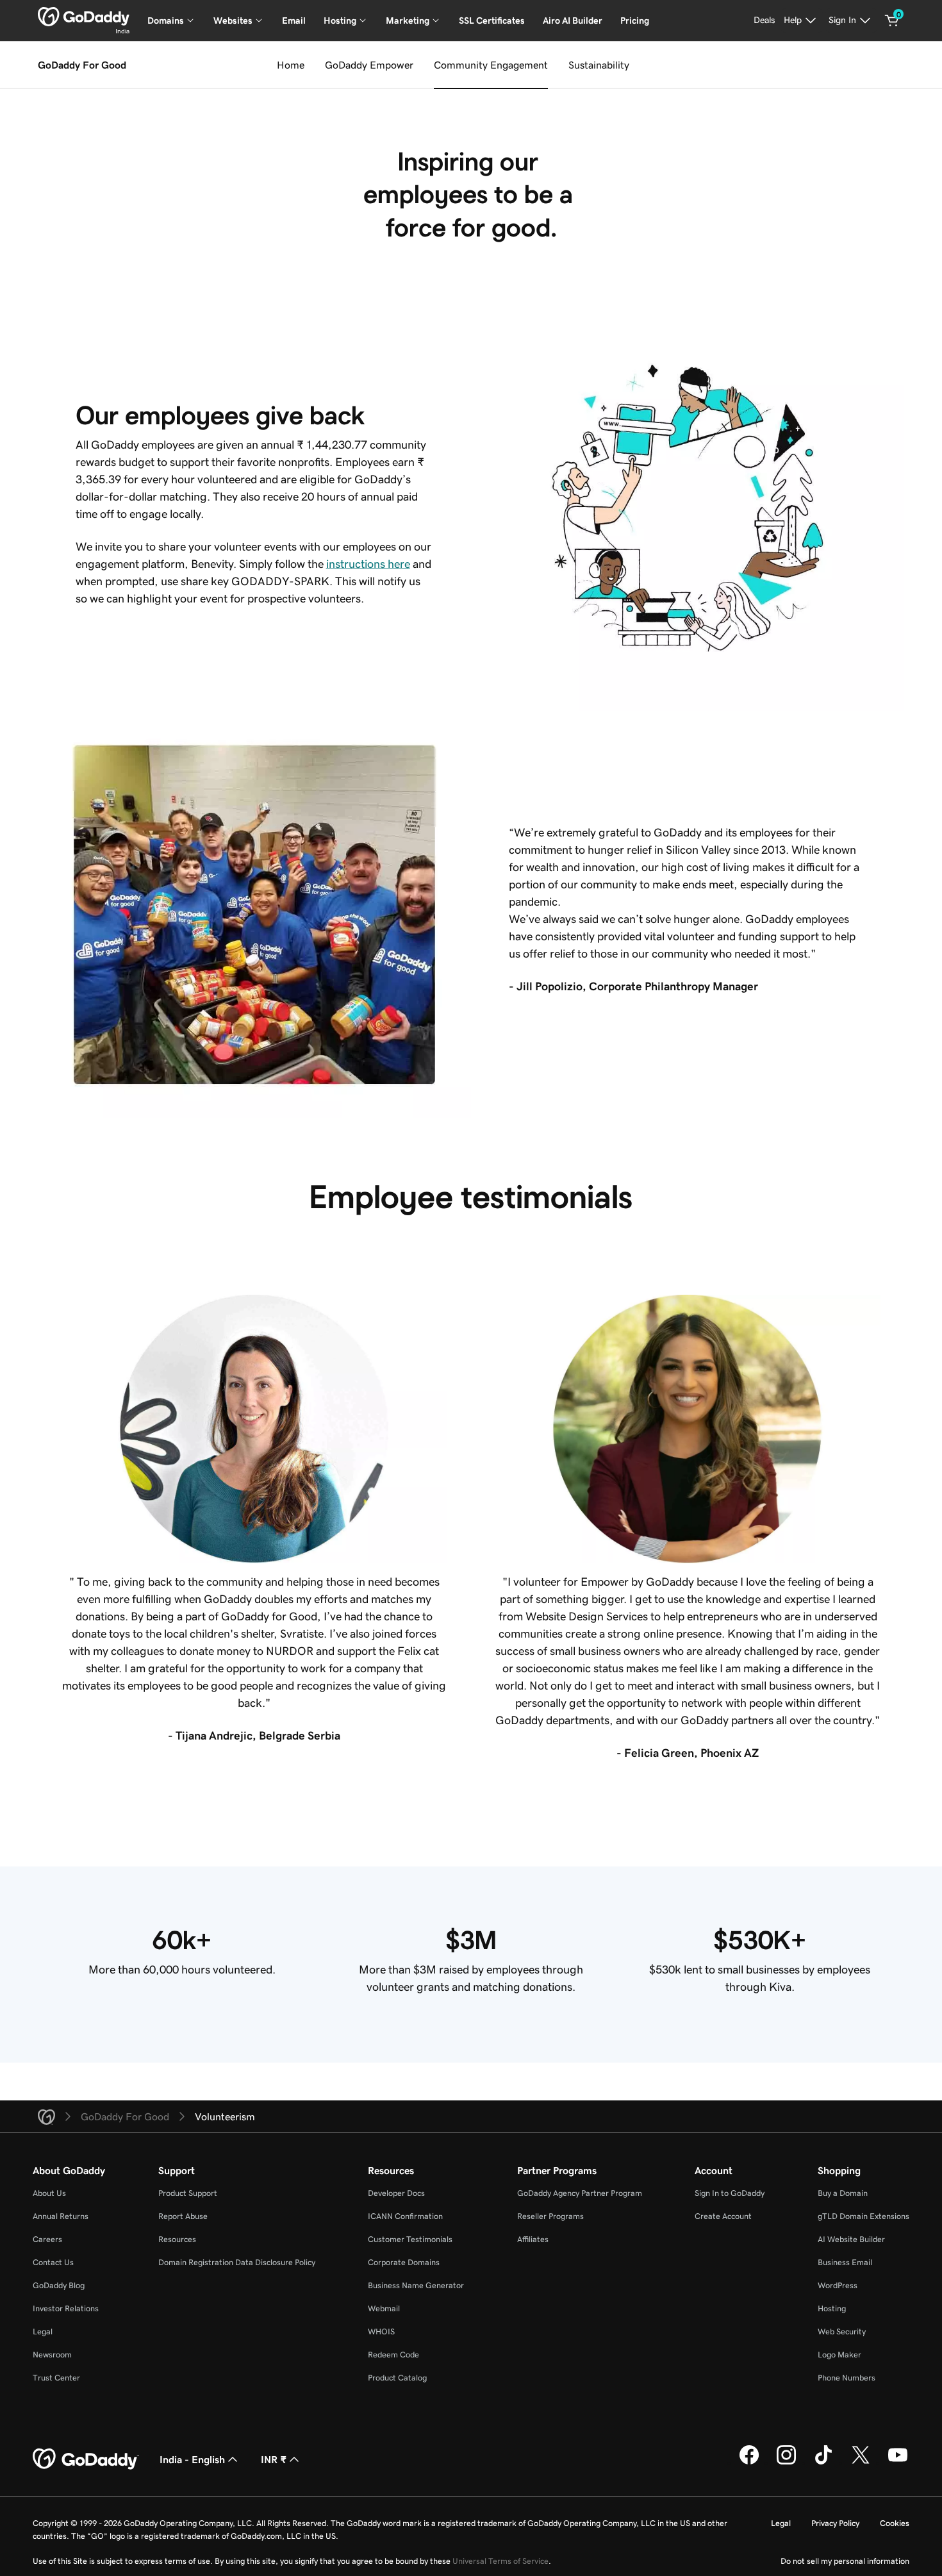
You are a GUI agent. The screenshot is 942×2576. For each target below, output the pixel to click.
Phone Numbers (847, 2378)
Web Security (842, 2331)
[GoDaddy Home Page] (86, 2459)
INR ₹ (274, 2459)
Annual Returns (61, 2216)
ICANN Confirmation (405, 2216)
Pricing (635, 21)
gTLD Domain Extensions (863, 2216)
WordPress (838, 2285)
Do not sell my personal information (845, 2561)
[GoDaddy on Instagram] (786, 2463)
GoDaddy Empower (369, 65)
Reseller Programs (550, 2216)
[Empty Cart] (892, 21)
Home (291, 65)
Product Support (188, 2193)
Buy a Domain (843, 2193)
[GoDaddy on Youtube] (898, 2463)
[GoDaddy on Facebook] (749, 2463)
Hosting (832, 2308)
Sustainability (599, 65)
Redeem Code (393, 2355)
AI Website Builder (851, 2239)
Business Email (845, 2262)
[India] (84, 17)
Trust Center (56, 2378)
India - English (192, 2459)
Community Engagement (491, 65)
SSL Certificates (492, 21)
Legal (43, 2331)
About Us (49, 2193)
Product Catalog (397, 2378)
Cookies (895, 2523)
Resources (177, 2239)
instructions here (368, 564)
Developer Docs (396, 2193)
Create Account (723, 2216)
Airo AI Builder (573, 21)
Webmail (384, 2308)
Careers (47, 2239)
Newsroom (52, 2355)
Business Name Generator (416, 2285)
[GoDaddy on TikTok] (823, 2463)
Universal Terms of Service (500, 2561)
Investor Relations (66, 2308)
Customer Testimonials (410, 2239)
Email (294, 21)
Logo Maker (839, 2355)
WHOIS (381, 2331)
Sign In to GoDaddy (730, 2193)
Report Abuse (183, 2216)
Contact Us (53, 2262)
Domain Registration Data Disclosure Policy (237, 2262)
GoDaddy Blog (59, 2285)
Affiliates (533, 2239)
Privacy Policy (835, 2523)
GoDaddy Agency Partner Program (580, 2193)
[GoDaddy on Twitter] (861, 2463)
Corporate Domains (404, 2262)
